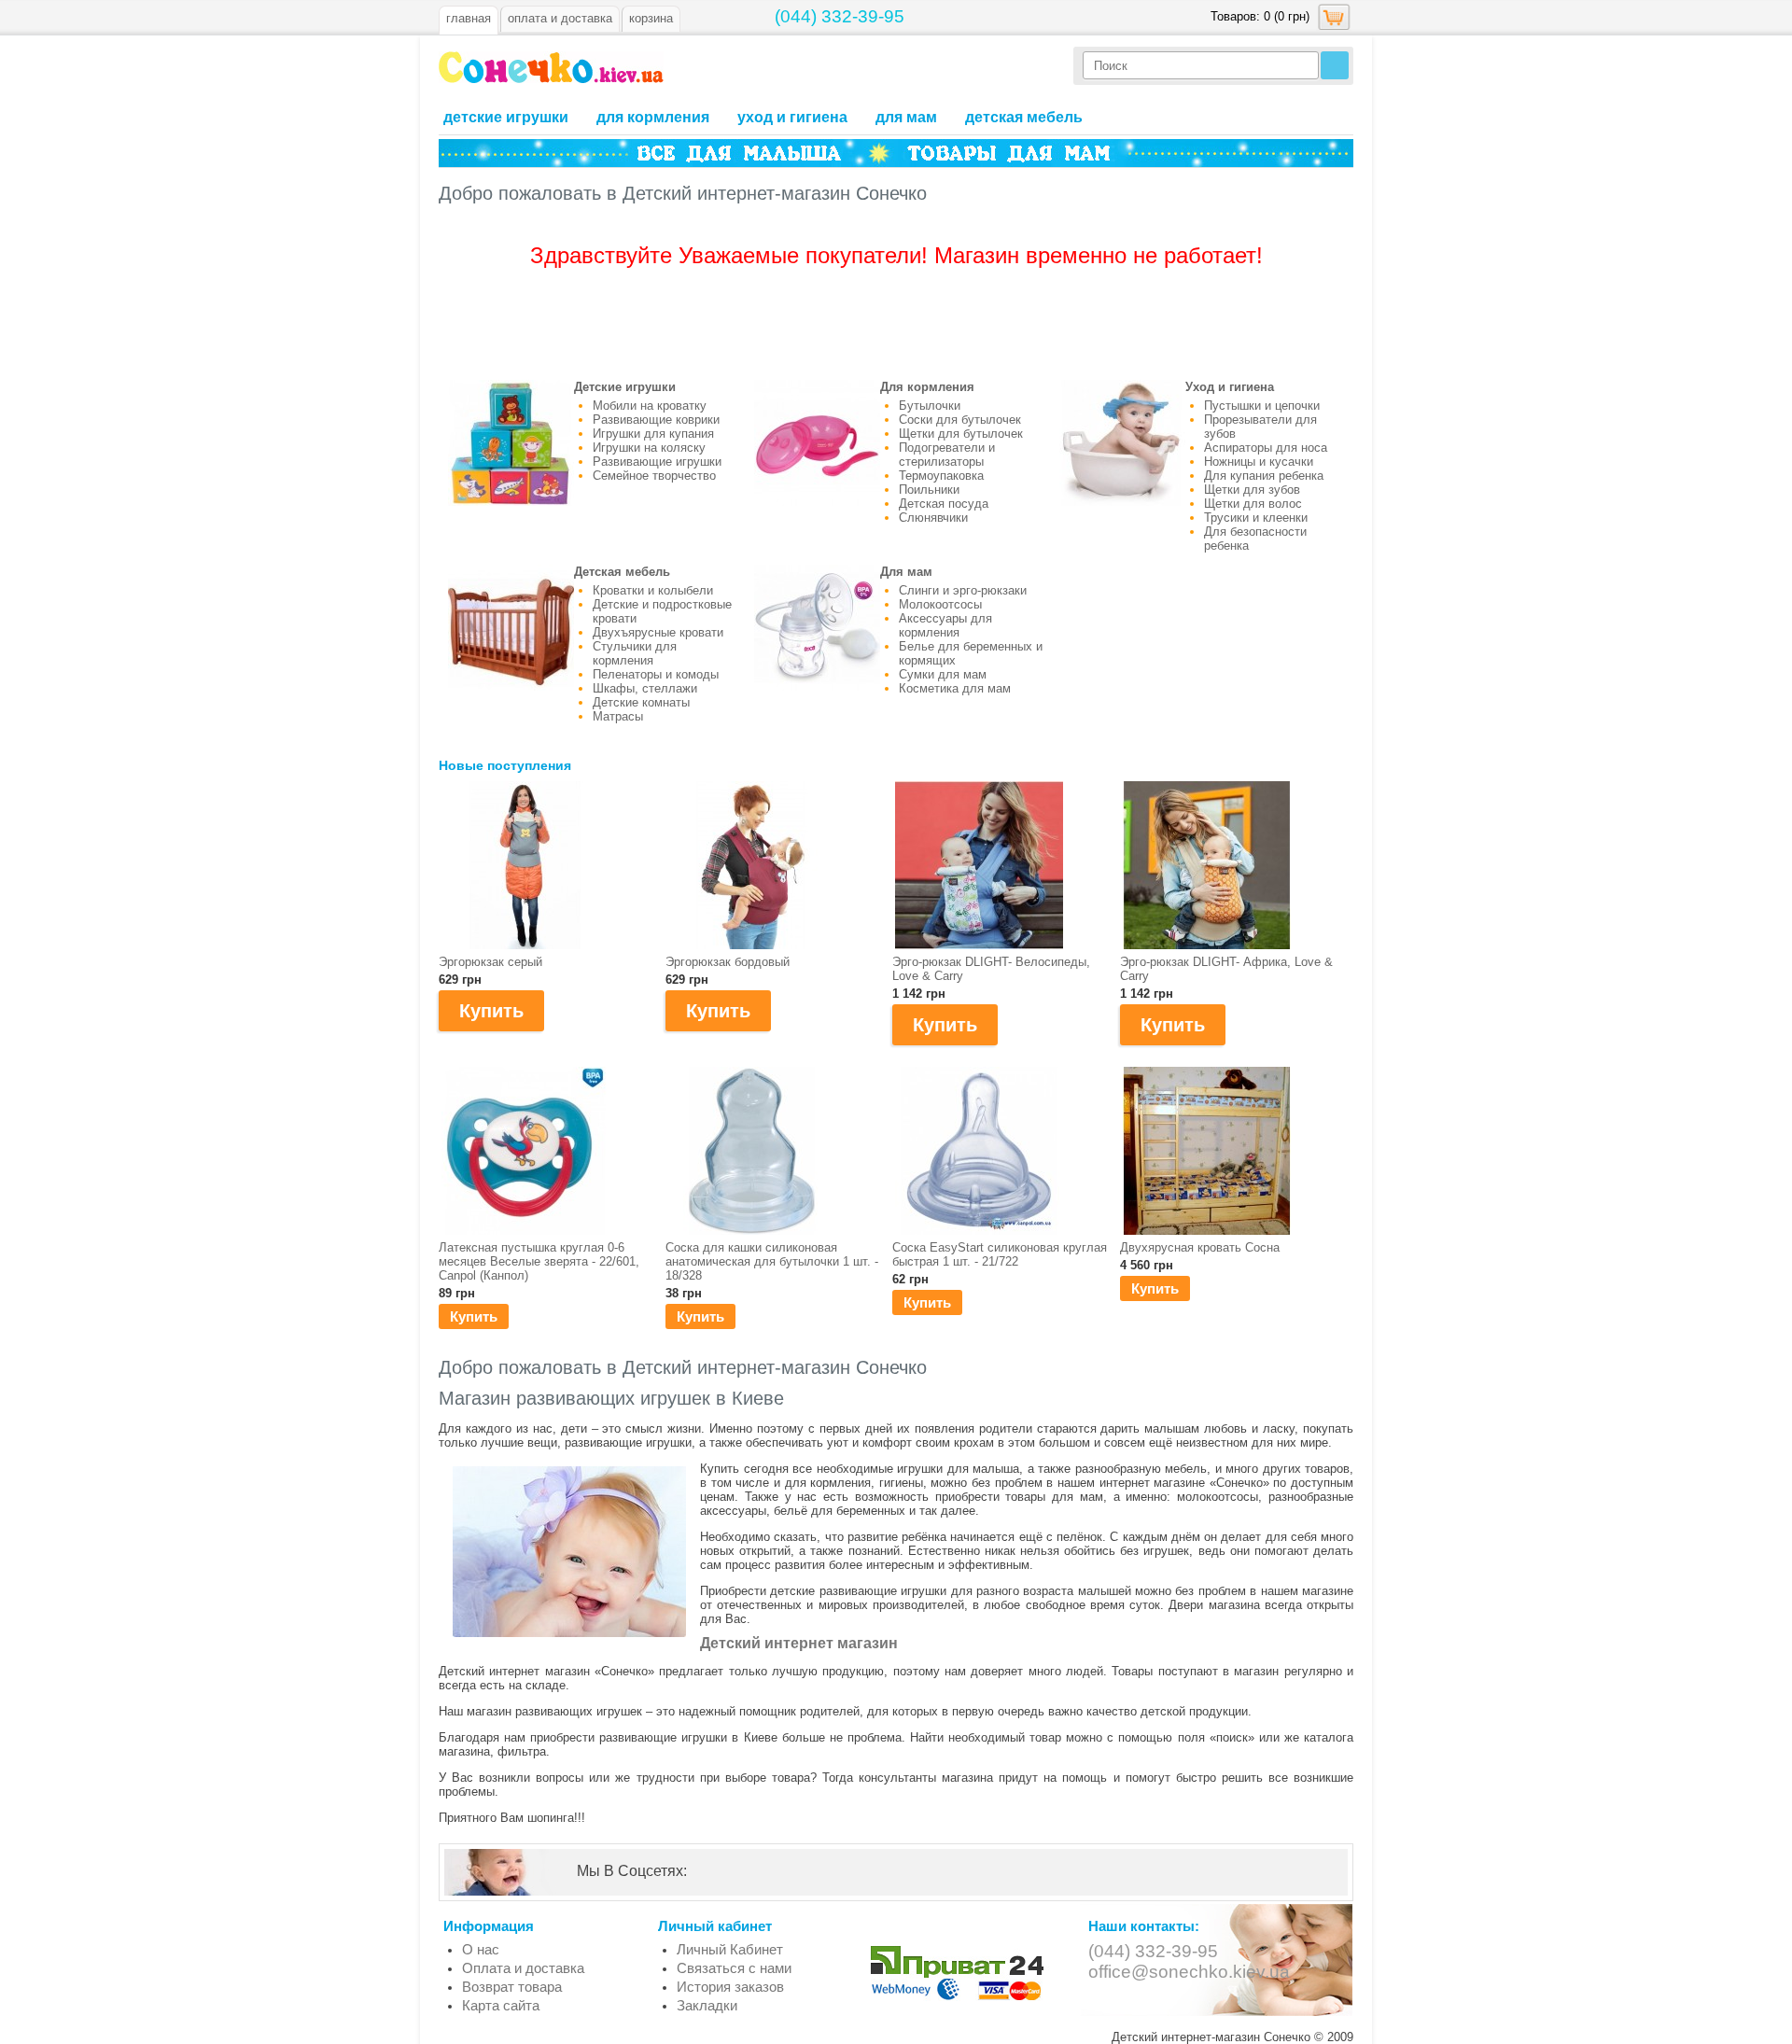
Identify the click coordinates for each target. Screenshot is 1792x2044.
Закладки (707, 2005)
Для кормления (653, 117)
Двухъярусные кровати (658, 632)
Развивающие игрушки (657, 462)
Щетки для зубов (1252, 490)
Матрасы (618, 716)
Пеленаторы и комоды (656, 674)
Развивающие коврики (656, 420)
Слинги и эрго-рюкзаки (963, 590)
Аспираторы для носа (1266, 448)
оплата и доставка (560, 18)
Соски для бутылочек (960, 420)
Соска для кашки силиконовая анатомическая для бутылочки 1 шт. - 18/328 (772, 1261)
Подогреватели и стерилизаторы (947, 455)
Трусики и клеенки (1256, 518)
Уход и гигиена (792, 117)
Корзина (651, 18)
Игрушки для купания (653, 434)
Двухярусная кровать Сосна (1200, 1247)
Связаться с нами (734, 1968)
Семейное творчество (654, 476)
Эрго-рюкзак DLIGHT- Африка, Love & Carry (1226, 969)
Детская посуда (944, 504)
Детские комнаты (641, 702)
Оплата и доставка (523, 1968)
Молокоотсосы (940, 604)
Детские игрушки (506, 117)
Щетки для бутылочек (961, 434)
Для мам (906, 117)
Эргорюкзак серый (490, 962)
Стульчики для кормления (635, 653)
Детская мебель (1024, 117)
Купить (474, 1316)
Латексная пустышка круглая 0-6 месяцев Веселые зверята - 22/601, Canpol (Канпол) (539, 1261)
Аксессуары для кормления (945, 625)
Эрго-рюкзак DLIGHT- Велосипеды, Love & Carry (991, 969)
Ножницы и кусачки (1259, 462)
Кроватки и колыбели (653, 590)
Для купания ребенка (1264, 476)
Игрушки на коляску (649, 448)
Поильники (929, 490)
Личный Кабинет (730, 1949)
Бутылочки (930, 406)
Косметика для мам (955, 688)
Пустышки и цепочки (1262, 406)
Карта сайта (501, 2005)
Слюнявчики (933, 518)
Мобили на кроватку (650, 406)
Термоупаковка (941, 476)
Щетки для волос (1253, 504)
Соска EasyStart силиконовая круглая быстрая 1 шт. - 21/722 (1000, 1254)
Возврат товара (512, 1987)
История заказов (730, 1987)
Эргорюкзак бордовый (728, 962)
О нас (481, 1949)
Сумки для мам (943, 674)
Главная (469, 18)
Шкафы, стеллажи (645, 688)
